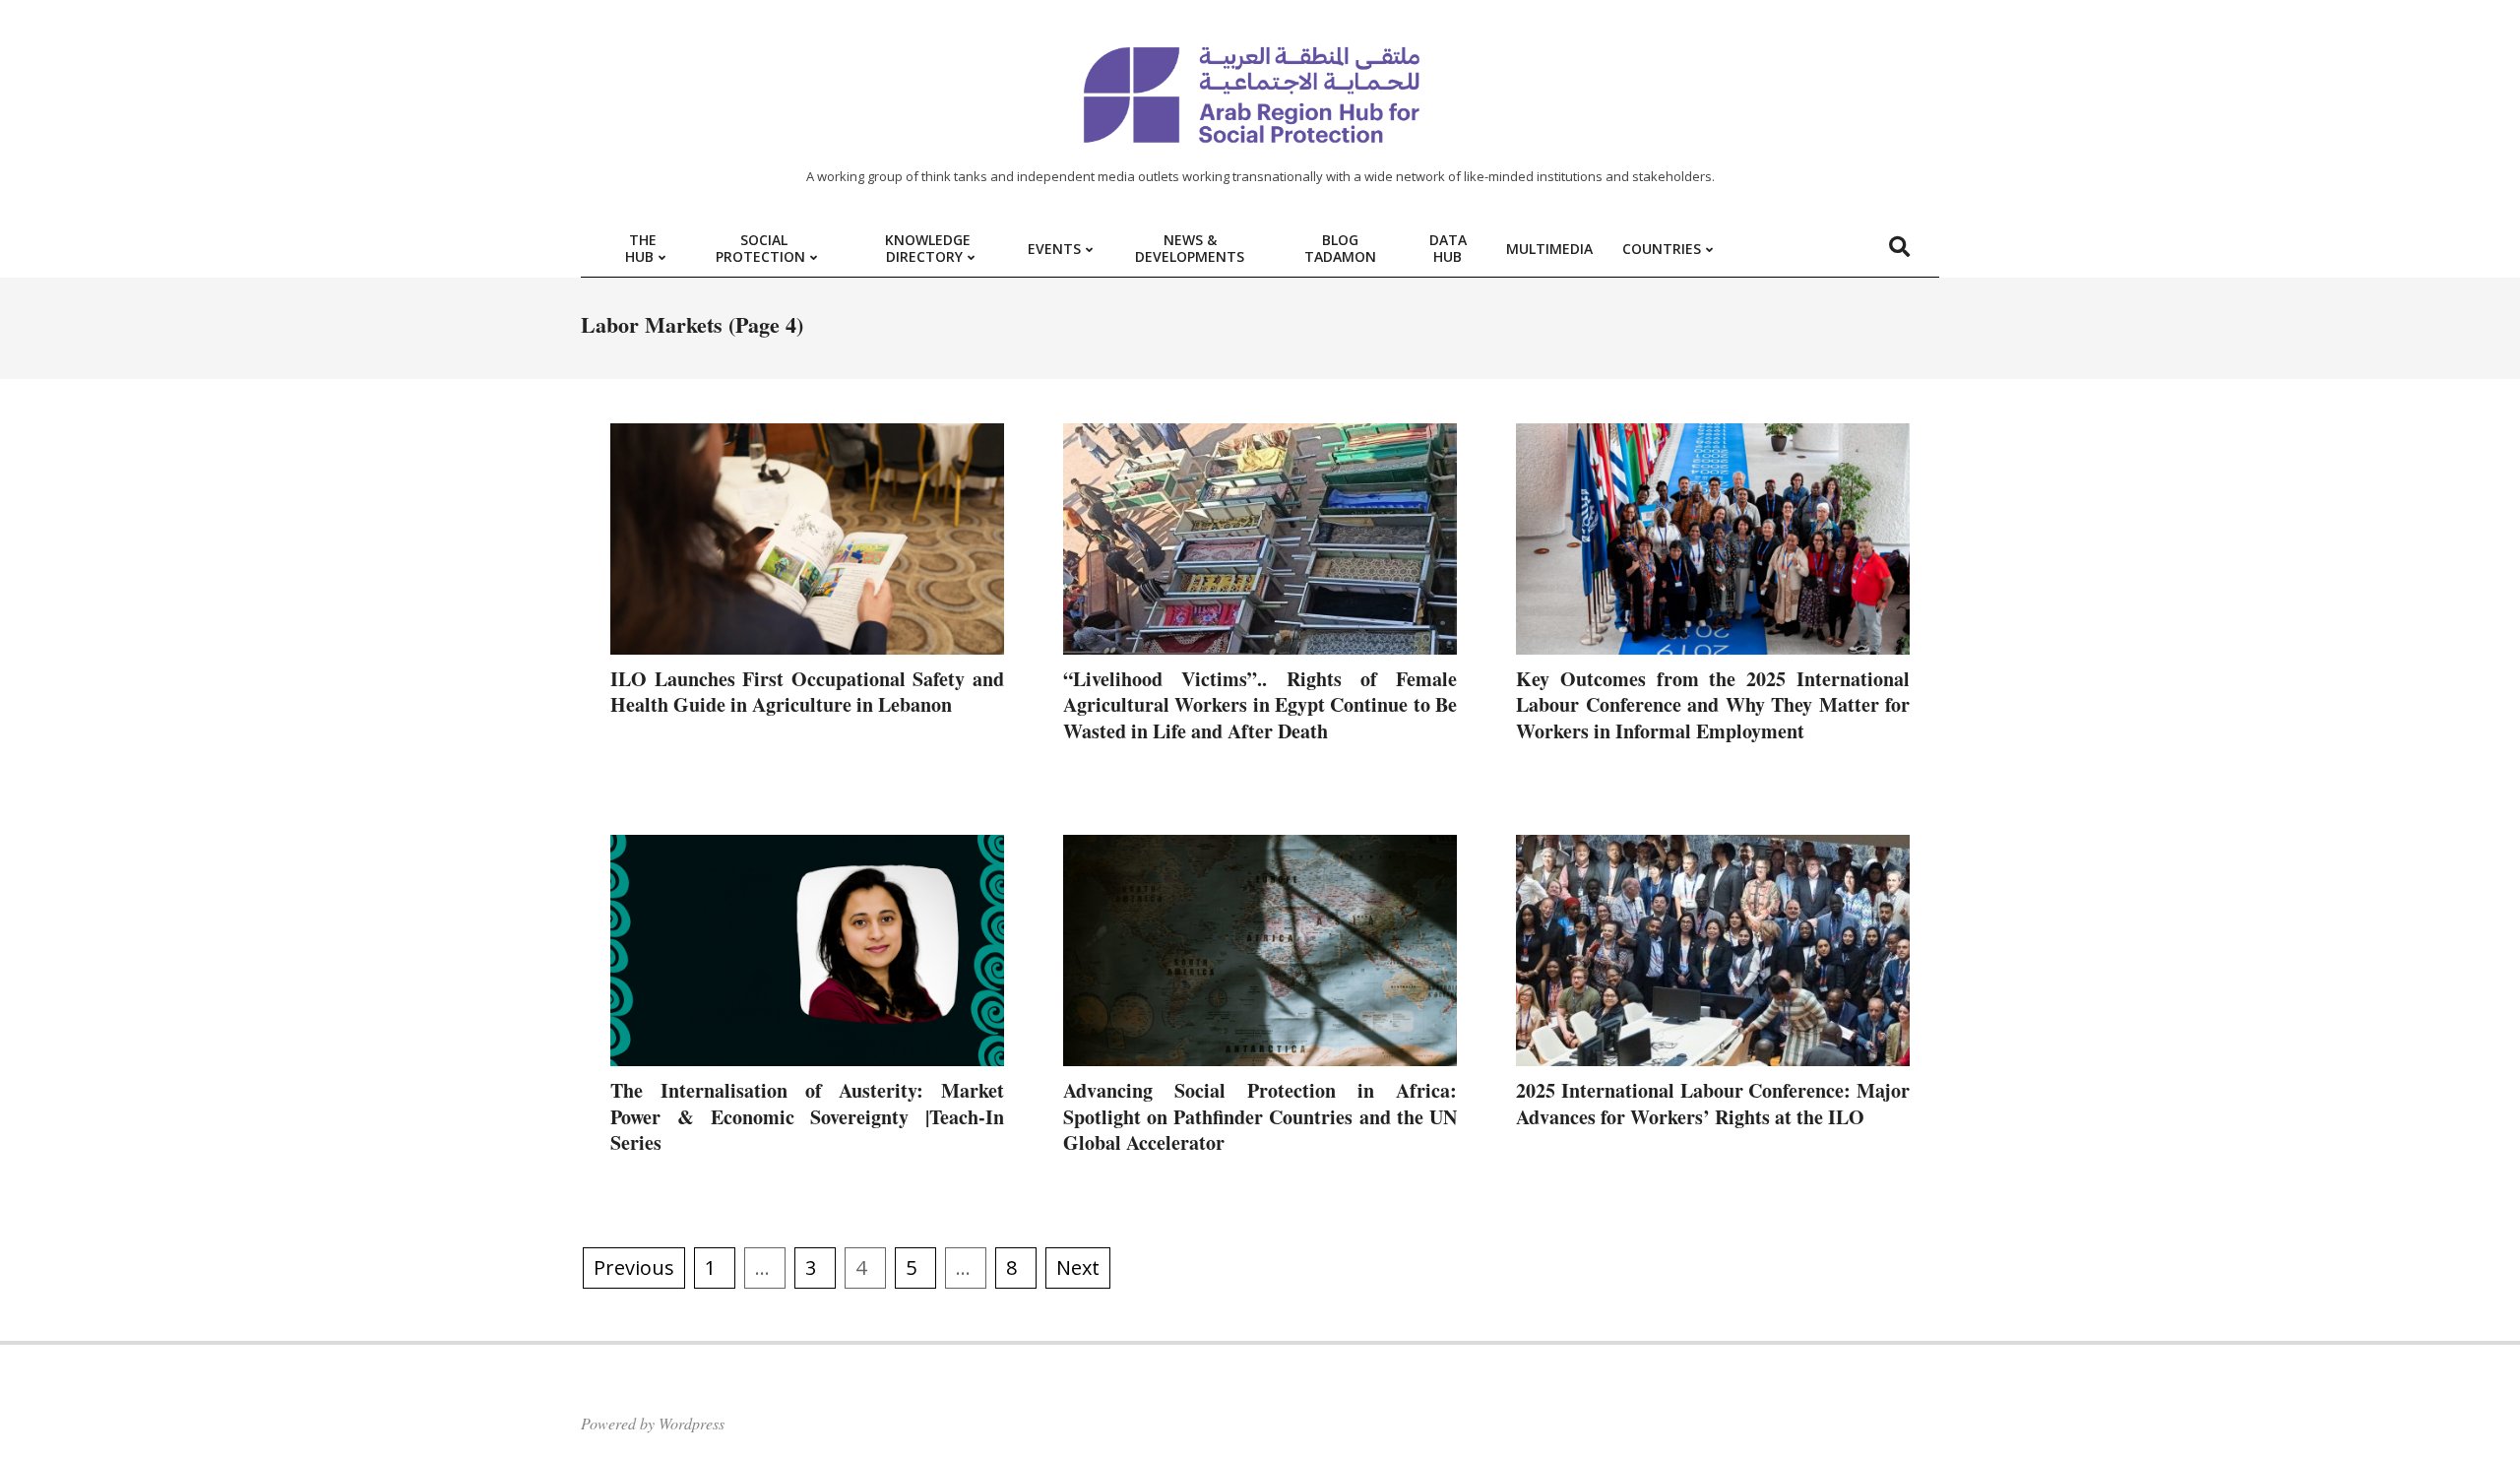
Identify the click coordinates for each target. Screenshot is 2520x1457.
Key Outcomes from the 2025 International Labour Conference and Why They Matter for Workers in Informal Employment (1713, 705)
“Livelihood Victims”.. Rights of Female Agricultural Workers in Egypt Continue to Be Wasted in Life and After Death (1260, 705)
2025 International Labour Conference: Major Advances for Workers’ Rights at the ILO (1713, 1104)
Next (1078, 1267)
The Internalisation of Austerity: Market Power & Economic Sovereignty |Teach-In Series (807, 1116)
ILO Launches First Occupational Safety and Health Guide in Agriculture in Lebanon (807, 692)
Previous (634, 1267)
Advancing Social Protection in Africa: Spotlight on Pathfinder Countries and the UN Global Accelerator (1260, 1116)
